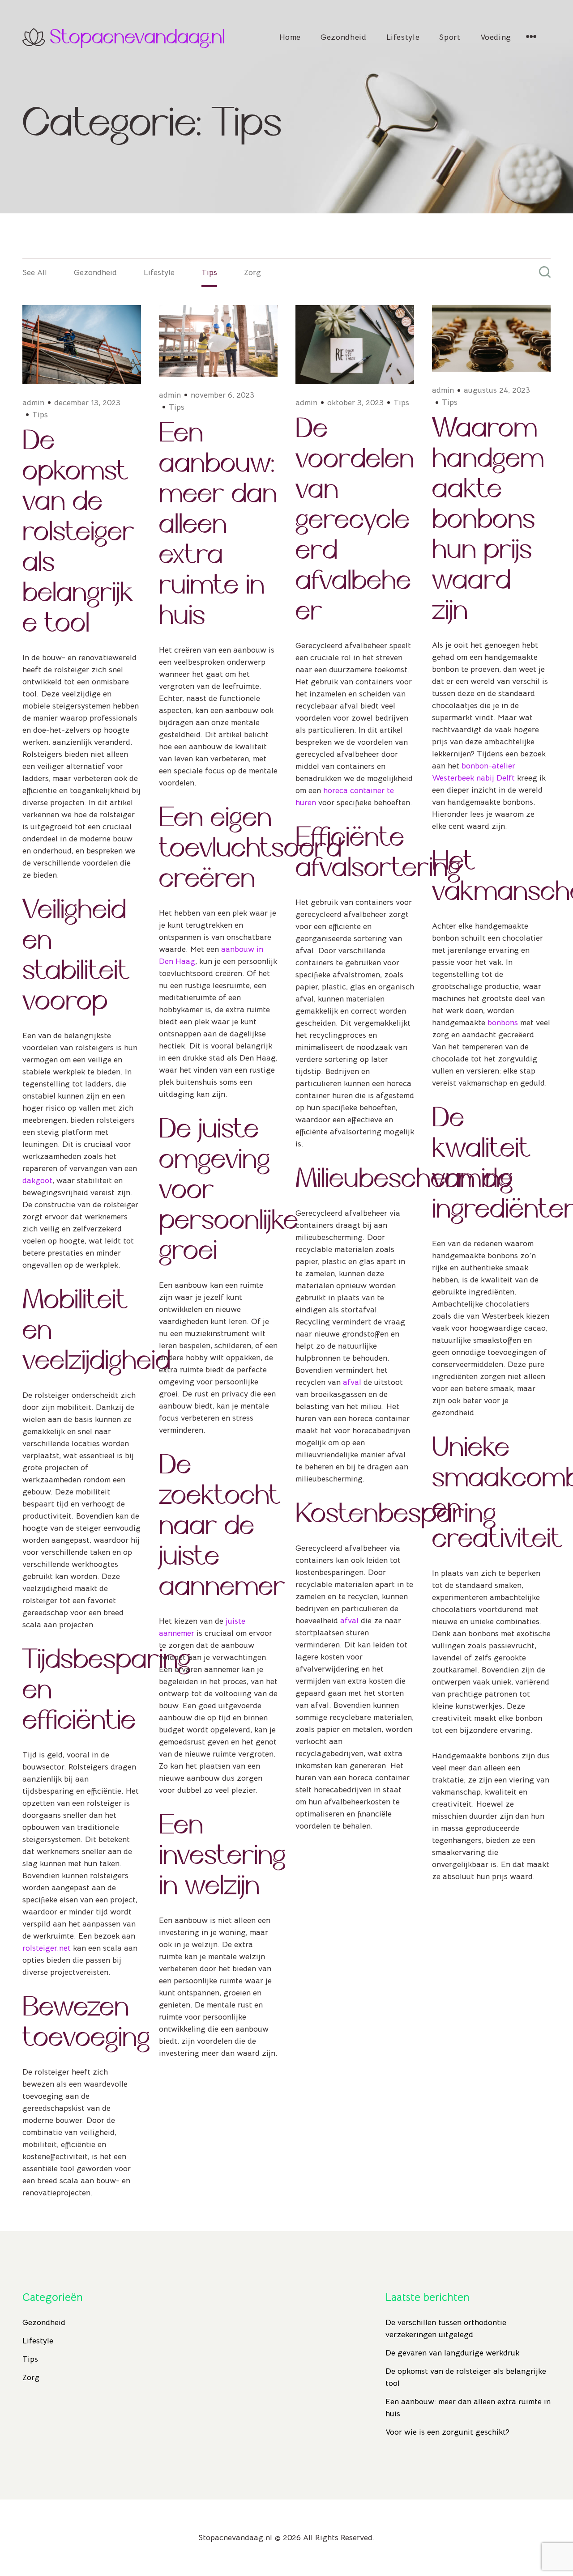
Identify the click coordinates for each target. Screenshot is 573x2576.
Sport (450, 37)
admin (33, 403)
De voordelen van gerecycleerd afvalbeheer (355, 520)
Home (290, 37)
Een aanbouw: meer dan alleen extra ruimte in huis (218, 524)
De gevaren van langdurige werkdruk (452, 2353)
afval (352, 1382)
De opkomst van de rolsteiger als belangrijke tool (78, 532)
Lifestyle (403, 37)
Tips (209, 272)
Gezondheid (343, 37)
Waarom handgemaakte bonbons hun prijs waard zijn (488, 519)
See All (35, 272)
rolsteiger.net (47, 1948)
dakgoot (37, 1180)
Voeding (496, 37)
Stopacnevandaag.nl (137, 37)
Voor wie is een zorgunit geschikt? (447, 2432)
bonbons (503, 1023)
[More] (531, 37)
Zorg (252, 272)
